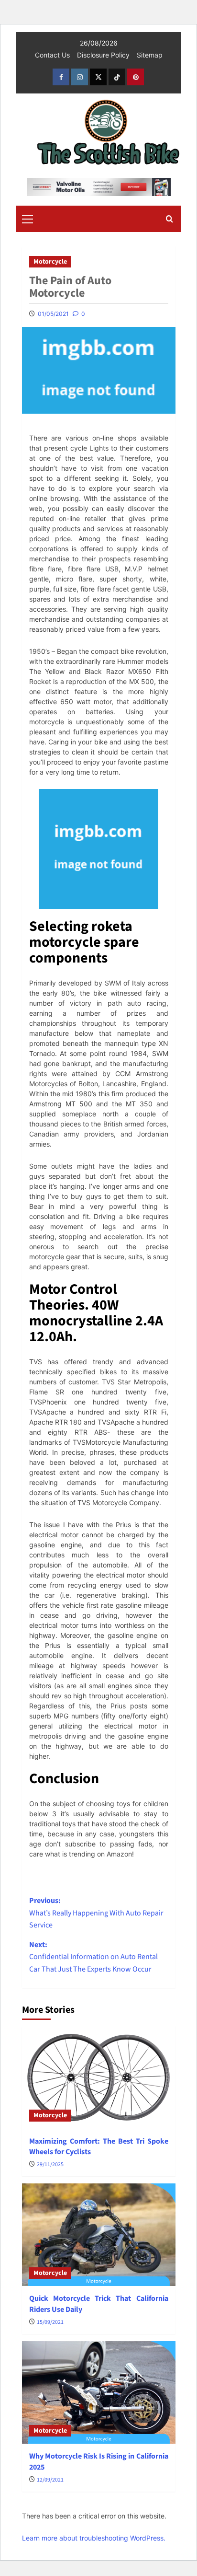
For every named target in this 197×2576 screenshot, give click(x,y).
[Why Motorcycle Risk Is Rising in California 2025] (99, 2392)
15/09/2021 (50, 2322)
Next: (93, 1957)
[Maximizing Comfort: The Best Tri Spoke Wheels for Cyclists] (99, 2077)
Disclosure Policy (103, 55)
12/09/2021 (50, 2480)
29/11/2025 (50, 2164)
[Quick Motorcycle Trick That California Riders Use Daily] (99, 2235)
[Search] (170, 219)
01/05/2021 (53, 314)
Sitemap (150, 55)
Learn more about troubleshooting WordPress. (94, 2538)
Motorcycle (50, 262)
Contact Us (52, 55)
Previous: (96, 1913)
